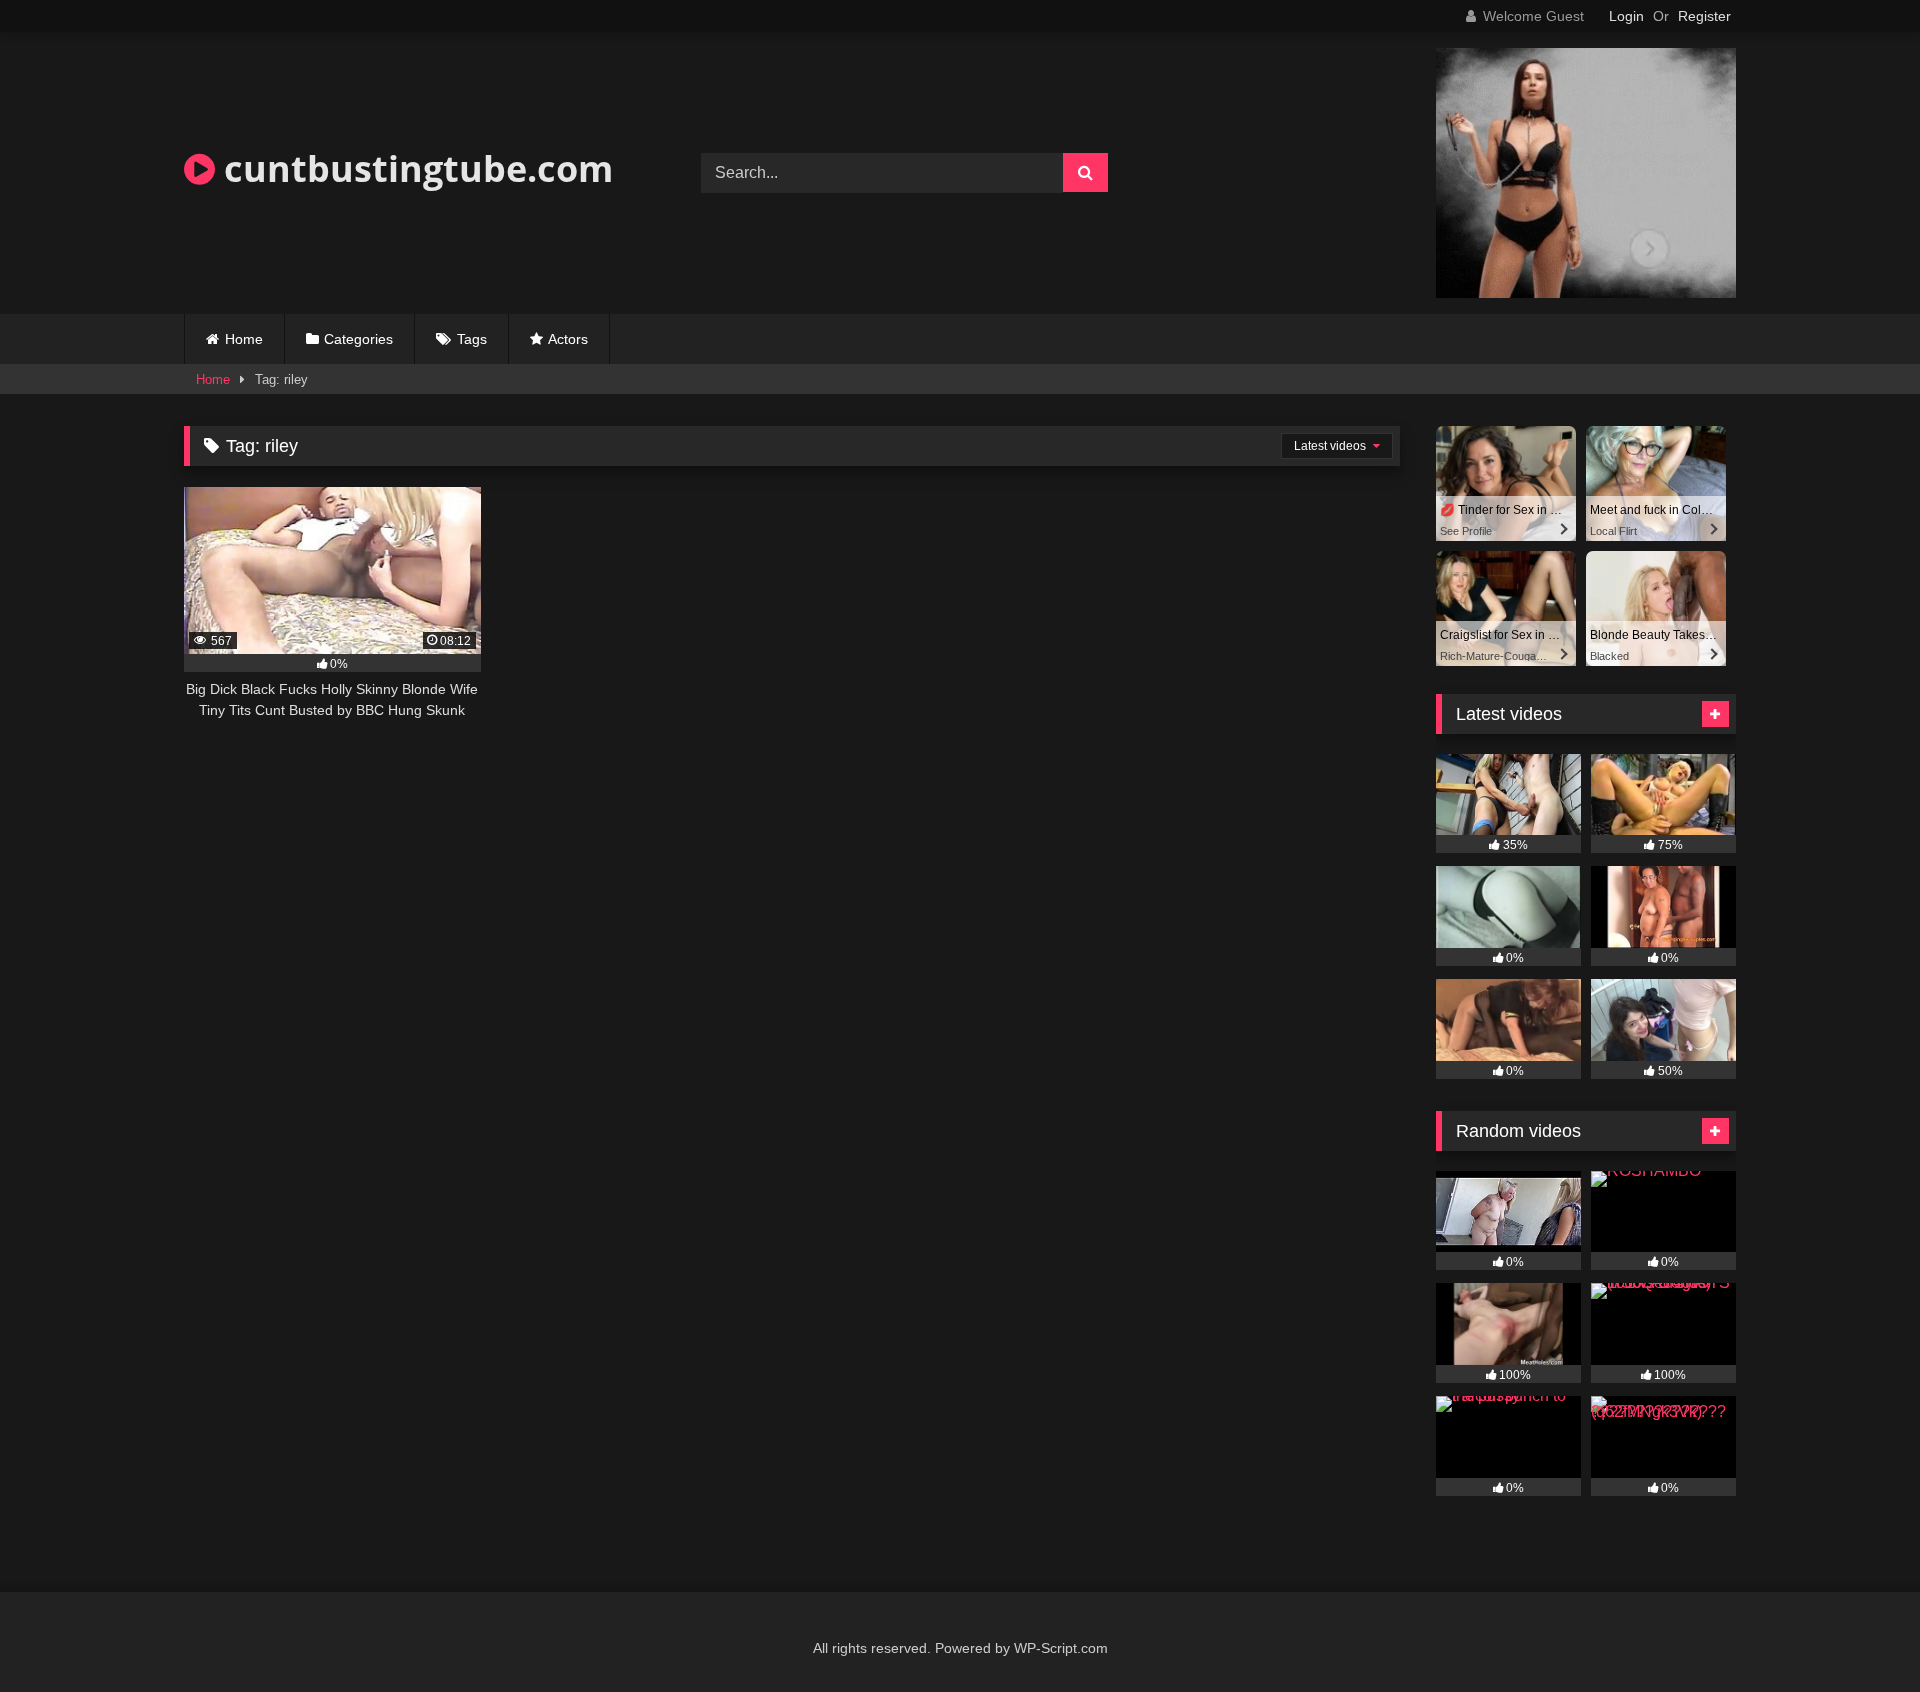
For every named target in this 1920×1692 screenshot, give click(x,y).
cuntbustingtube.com (414, 168)
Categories (358, 339)
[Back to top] (1858, 1632)
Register (1704, 16)
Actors (568, 339)
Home (244, 339)
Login (1626, 16)
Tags (472, 339)
